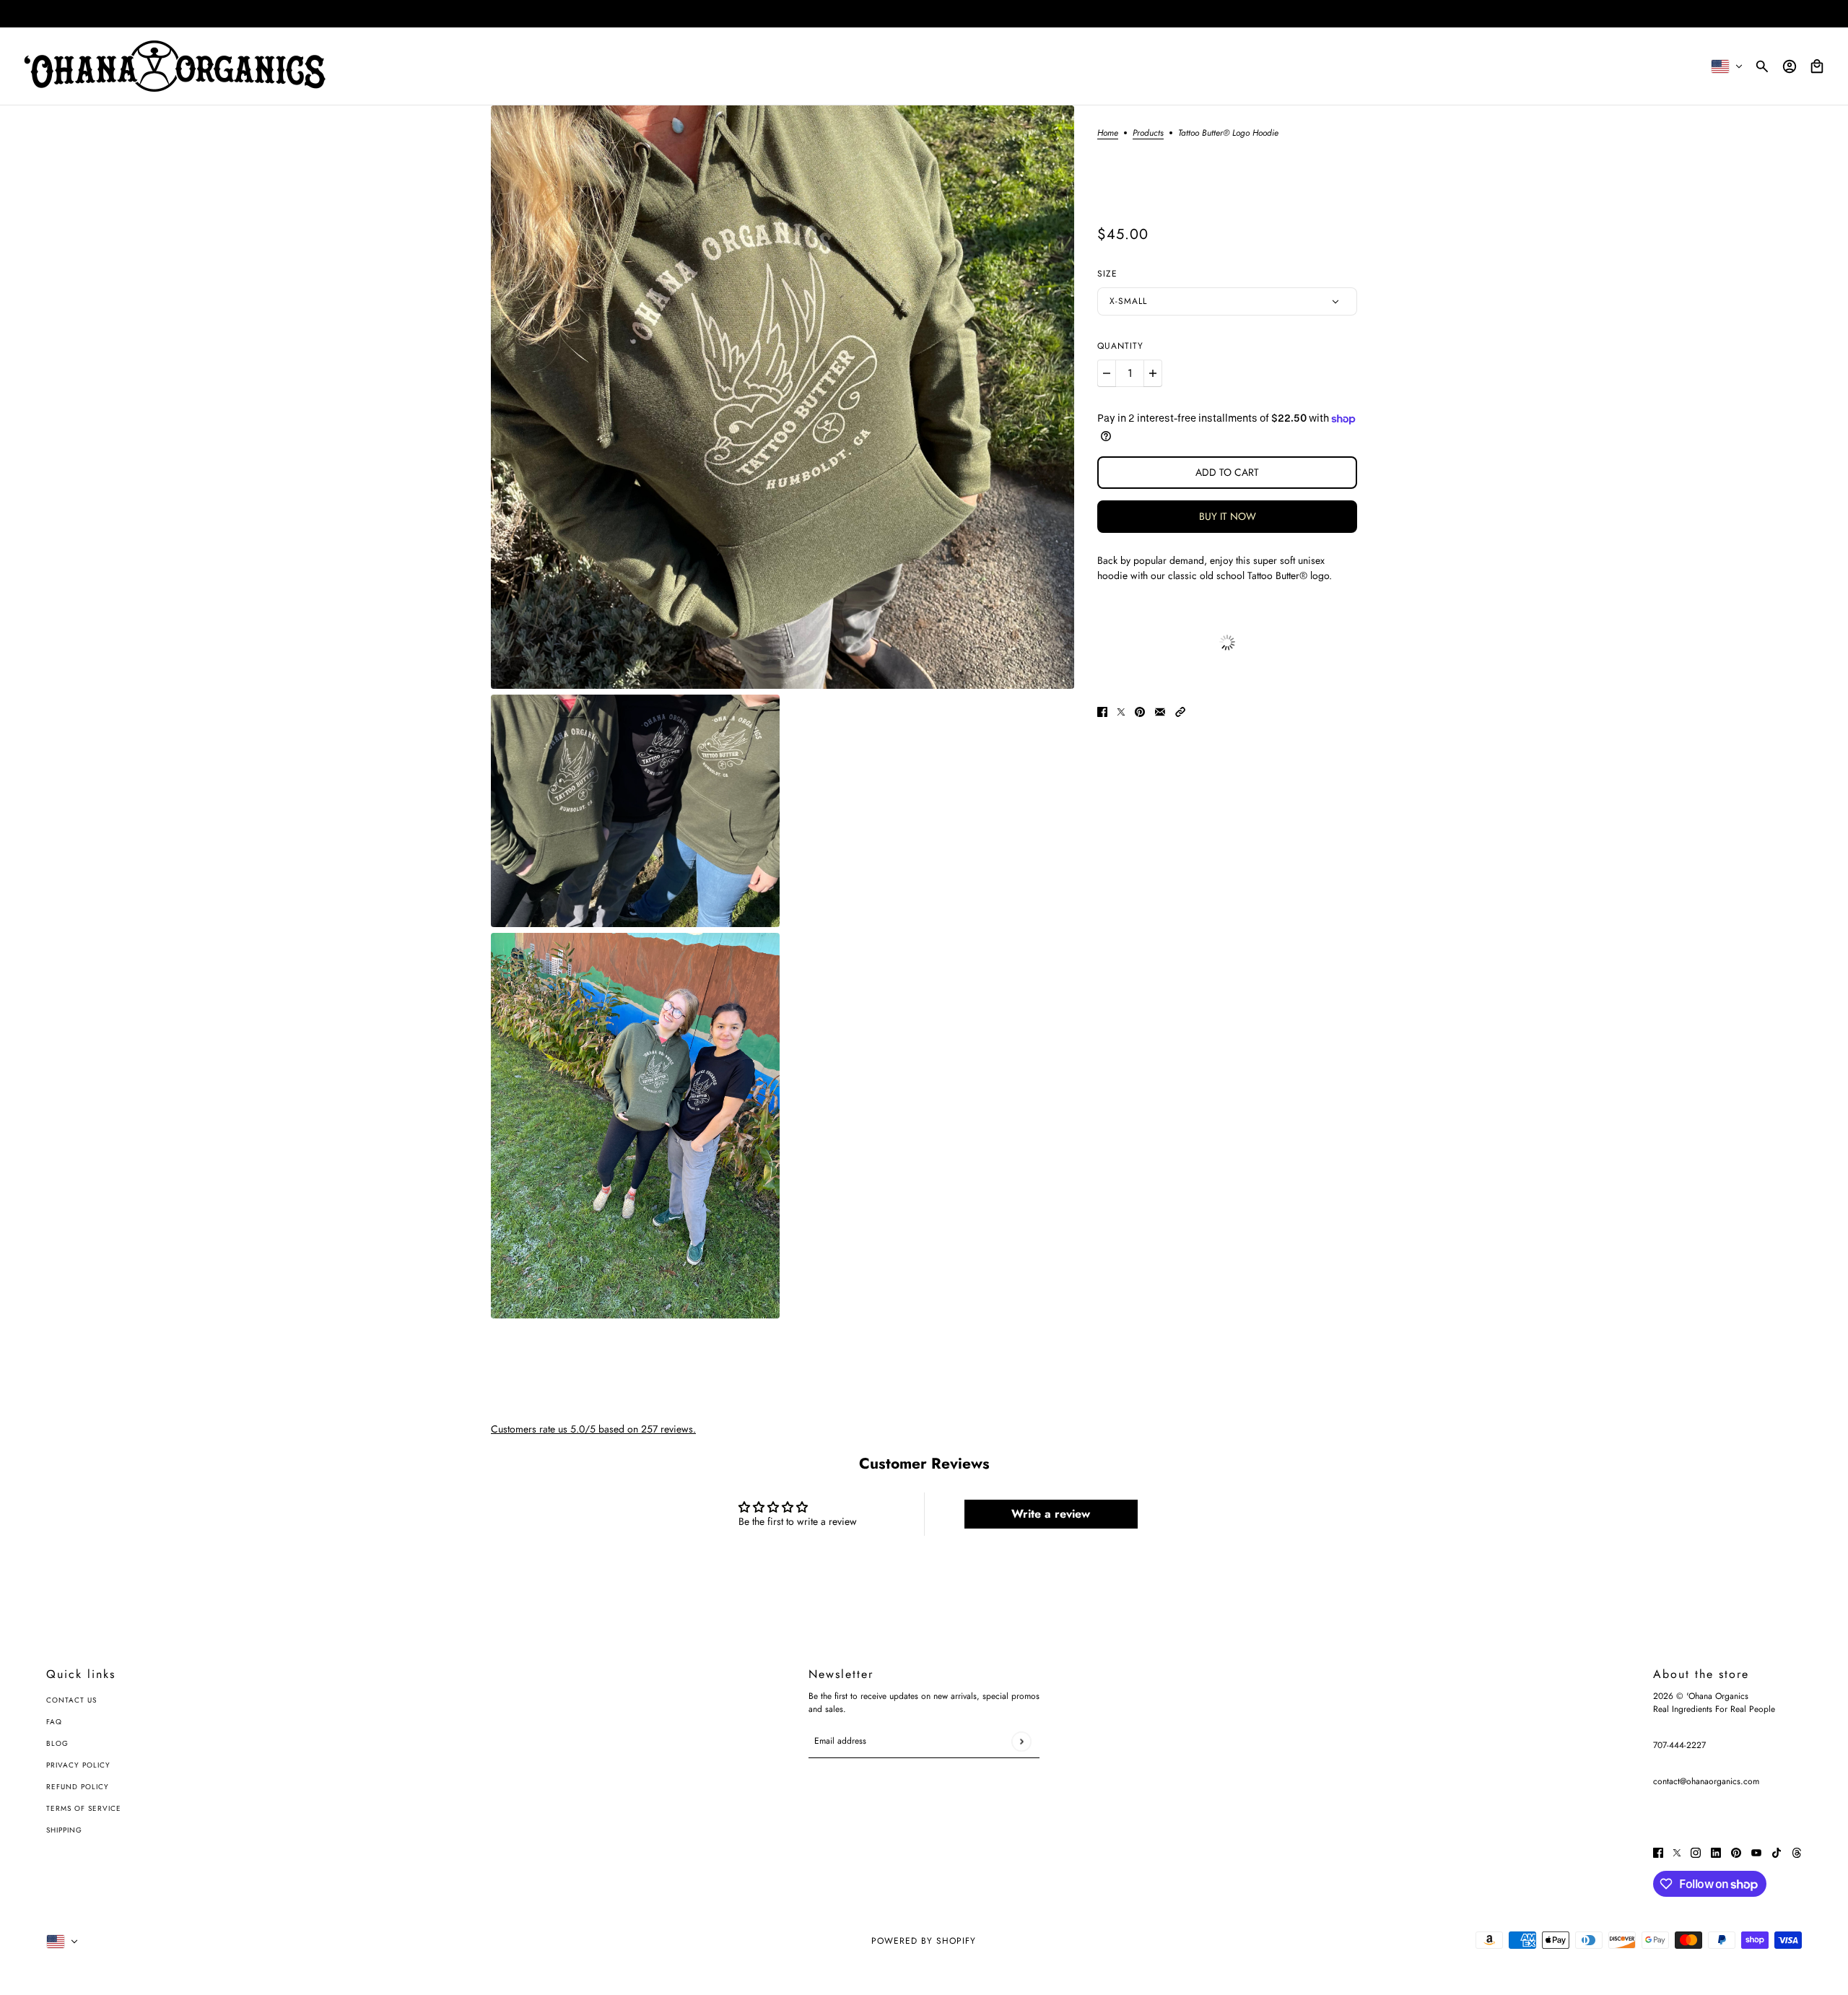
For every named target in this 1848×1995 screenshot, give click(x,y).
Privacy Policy (78, 1765)
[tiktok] (1777, 1852)
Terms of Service (84, 1808)
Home (1108, 134)
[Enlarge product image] (783, 397)
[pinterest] (1736, 1852)
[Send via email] (1160, 712)
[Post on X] (1121, 712)
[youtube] (1756, 1852)
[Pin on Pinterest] (1140, 712)
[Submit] (1021, 1741)
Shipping (64, 1830)
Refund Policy (78, 1787)
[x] (1677, 1852)
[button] (1180, 712)
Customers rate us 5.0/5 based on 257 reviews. (593, 1429)
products (1148, 134)
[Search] (1762, 66)
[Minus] (1107, 373)
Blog (57, 1743)
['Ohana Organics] (175, 66)
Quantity (1120, 346)
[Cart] (1817, 66)
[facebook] (1658, 1852)
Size (1107, 274)
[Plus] (1153, 373)
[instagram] (1696, 1852)
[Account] (1790, 66)
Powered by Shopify (924, 1941)
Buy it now (1228, 516)
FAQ (54, 1722)
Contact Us (71, 1700)
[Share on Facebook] (1102, 712)
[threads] (1797, 1852)
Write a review (1051, 1514)
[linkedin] (1716, 1852)
